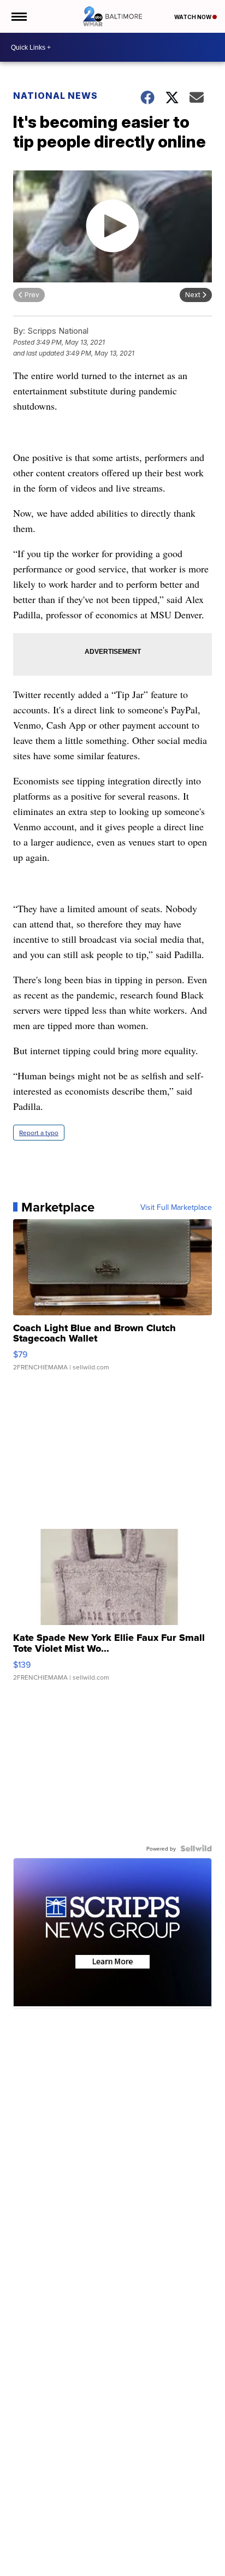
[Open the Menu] (18, 16)
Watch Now (193, 17)
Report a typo (39, 1133)
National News (55, 96)
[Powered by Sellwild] (196, 1848)
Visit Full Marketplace (176, 1207)
